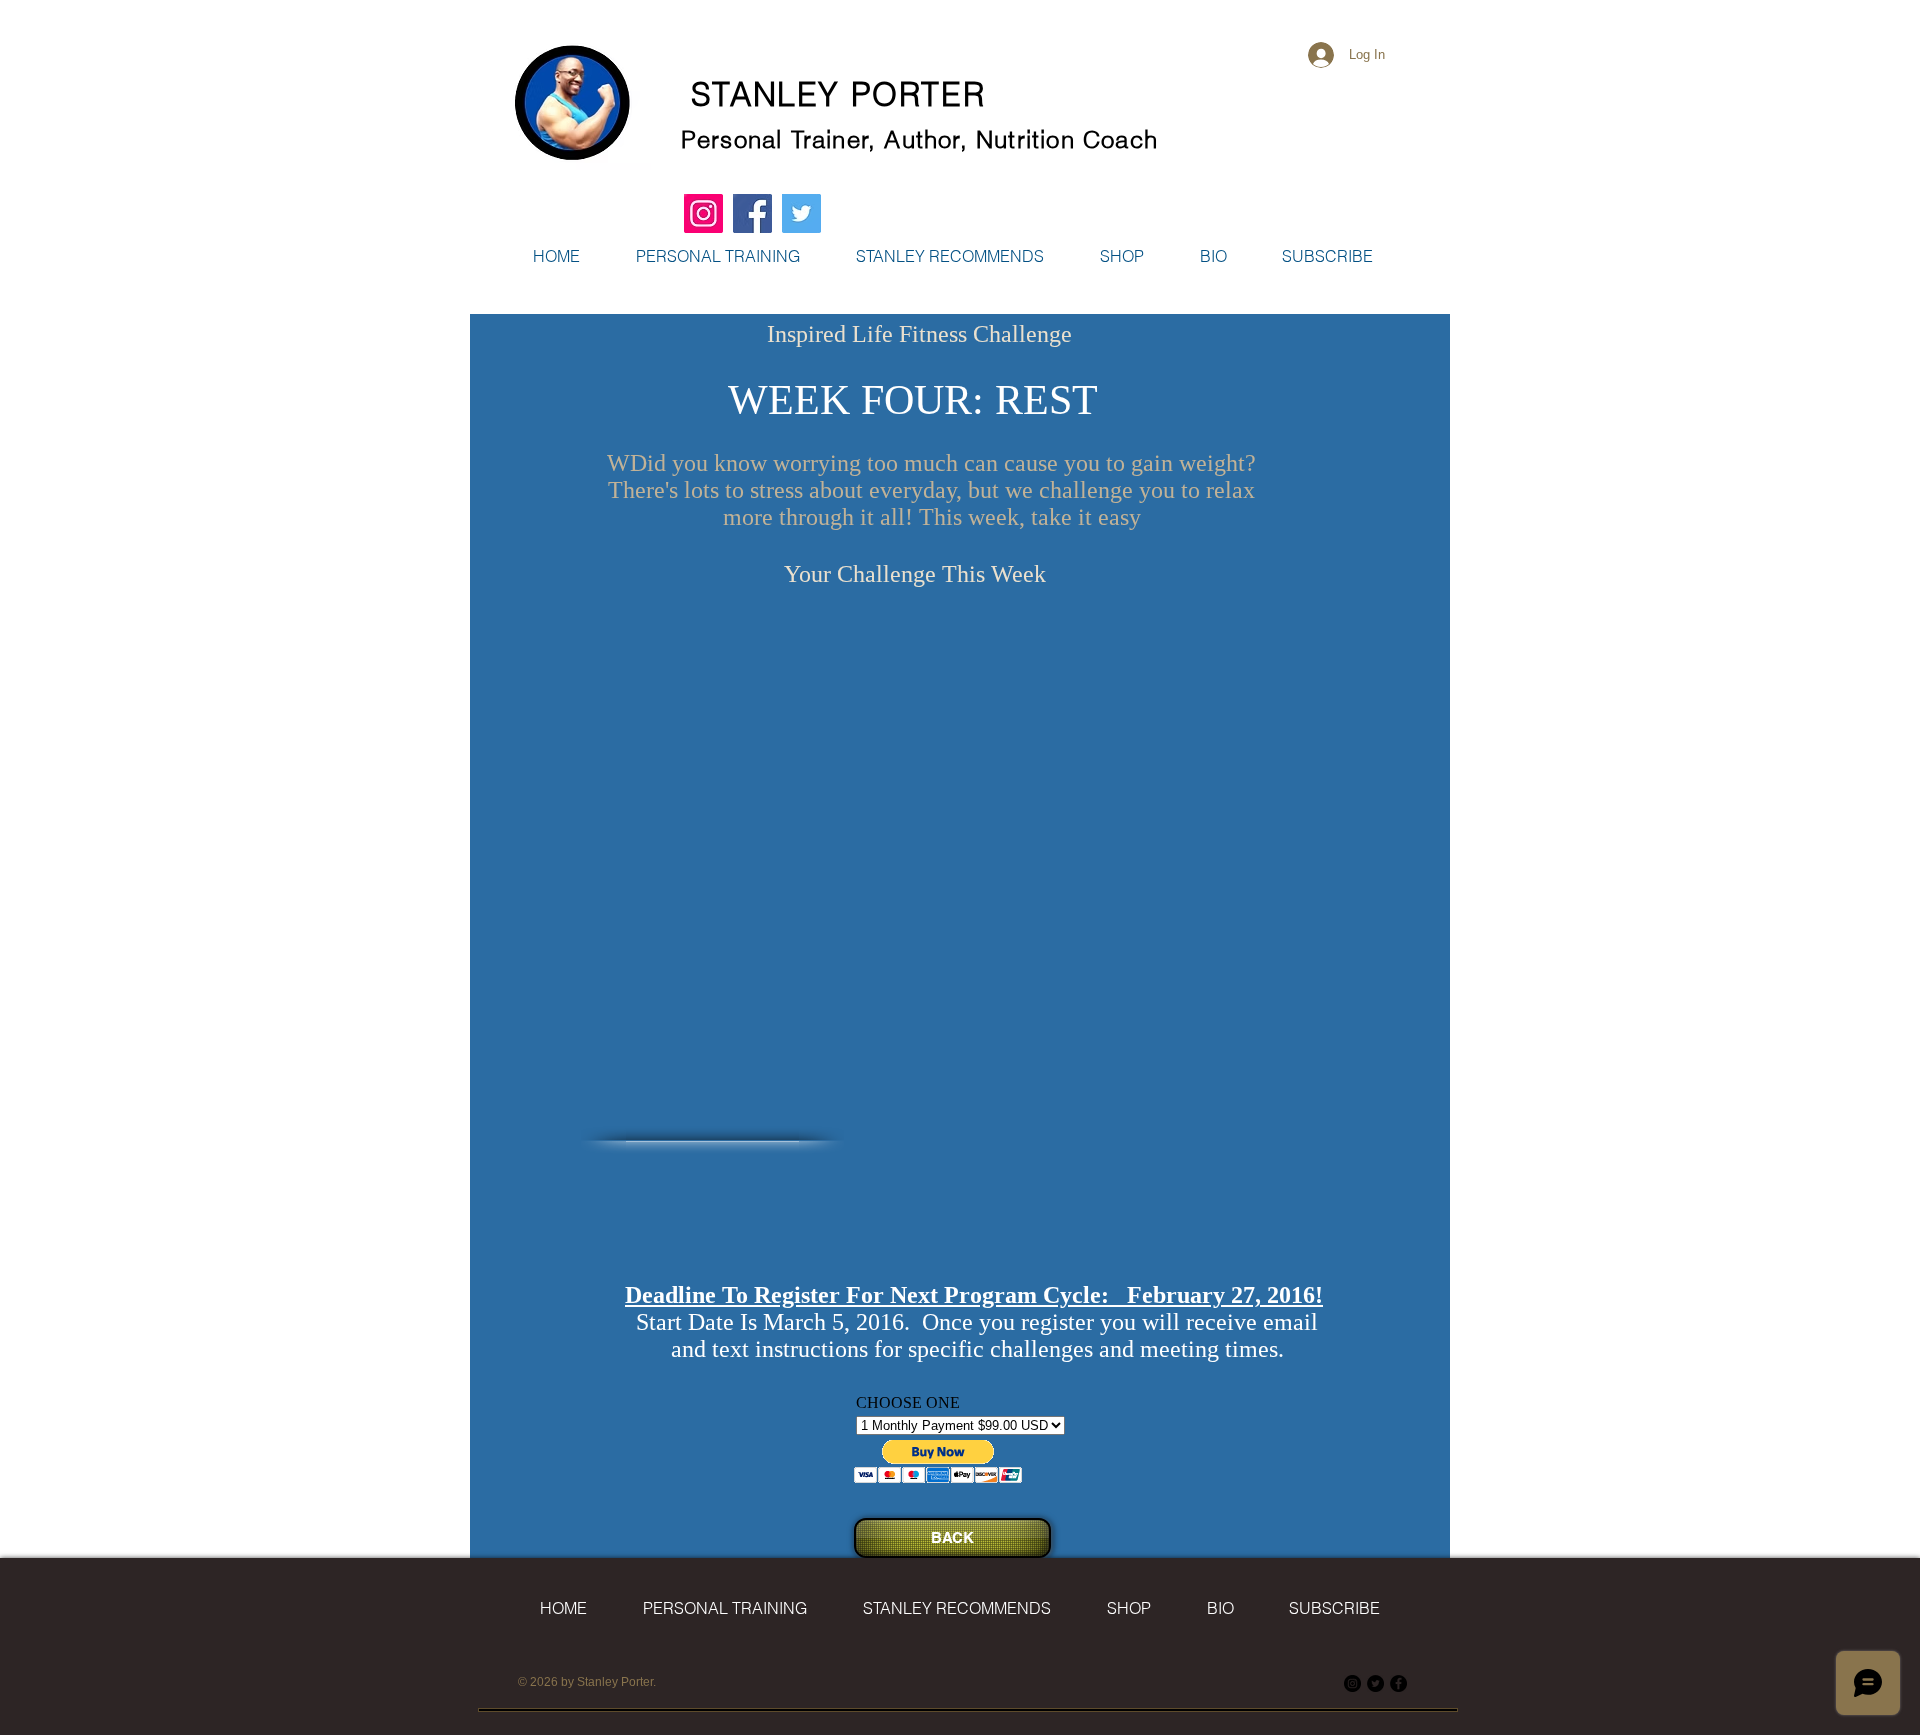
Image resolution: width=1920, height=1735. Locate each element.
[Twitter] (1375, 1683)
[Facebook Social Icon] (752, 213)
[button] (1122, 256)
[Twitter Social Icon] (801, 213)
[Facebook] (1398, 1683)
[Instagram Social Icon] (703, 213)
